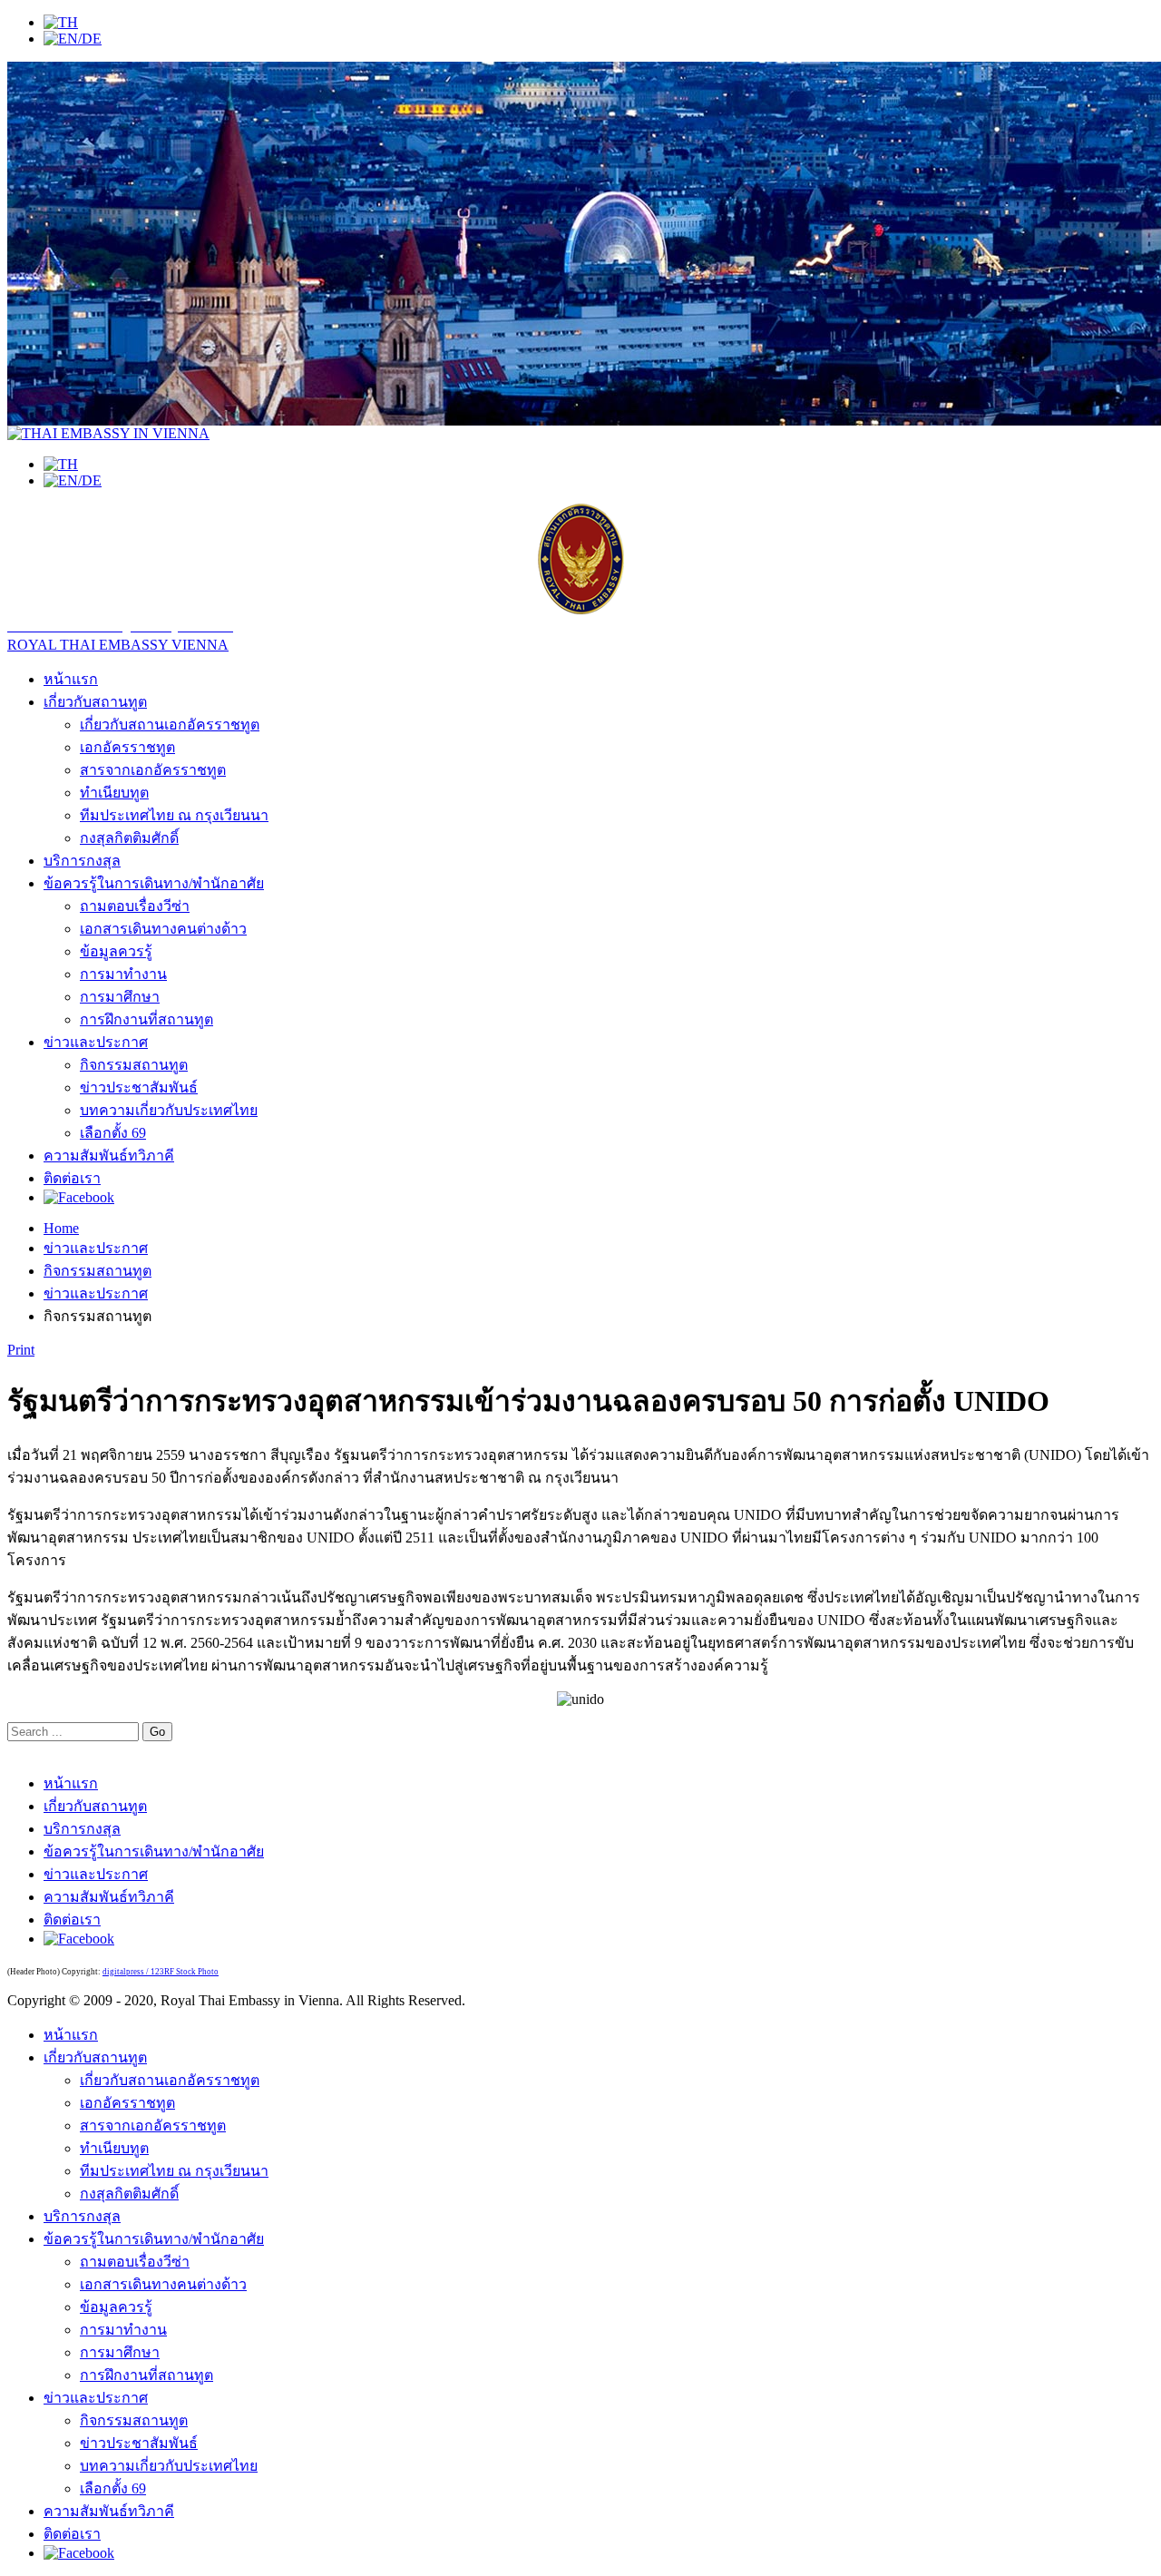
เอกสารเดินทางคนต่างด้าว (163, 929)
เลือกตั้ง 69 (113, 1133)
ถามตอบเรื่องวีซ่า (135, 906)
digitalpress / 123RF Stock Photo (161, 1972)
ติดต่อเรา (72, 1178)
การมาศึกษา (120, 997)
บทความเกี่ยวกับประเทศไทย (169, 1110)
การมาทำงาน (123, 974)
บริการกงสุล (82, 861)
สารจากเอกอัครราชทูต (153, 770)
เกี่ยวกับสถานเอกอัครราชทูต (170, 725)
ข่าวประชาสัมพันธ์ (139, 1087)
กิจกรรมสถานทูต (134, 1065)
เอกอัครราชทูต (127, 747)
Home (61, 1228)
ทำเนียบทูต (114, 793)
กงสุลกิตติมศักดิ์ (129, 838)
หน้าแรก (71, 679)
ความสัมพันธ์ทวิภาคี (109, 1156)
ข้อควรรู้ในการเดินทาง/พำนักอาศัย (154, 883)
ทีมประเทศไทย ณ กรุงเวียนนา (174, 815)
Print (21, 1350)
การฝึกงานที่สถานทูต (146, 1019)
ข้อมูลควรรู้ (116, 951)
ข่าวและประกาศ (96, 1042)
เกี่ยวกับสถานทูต (95, 702)
